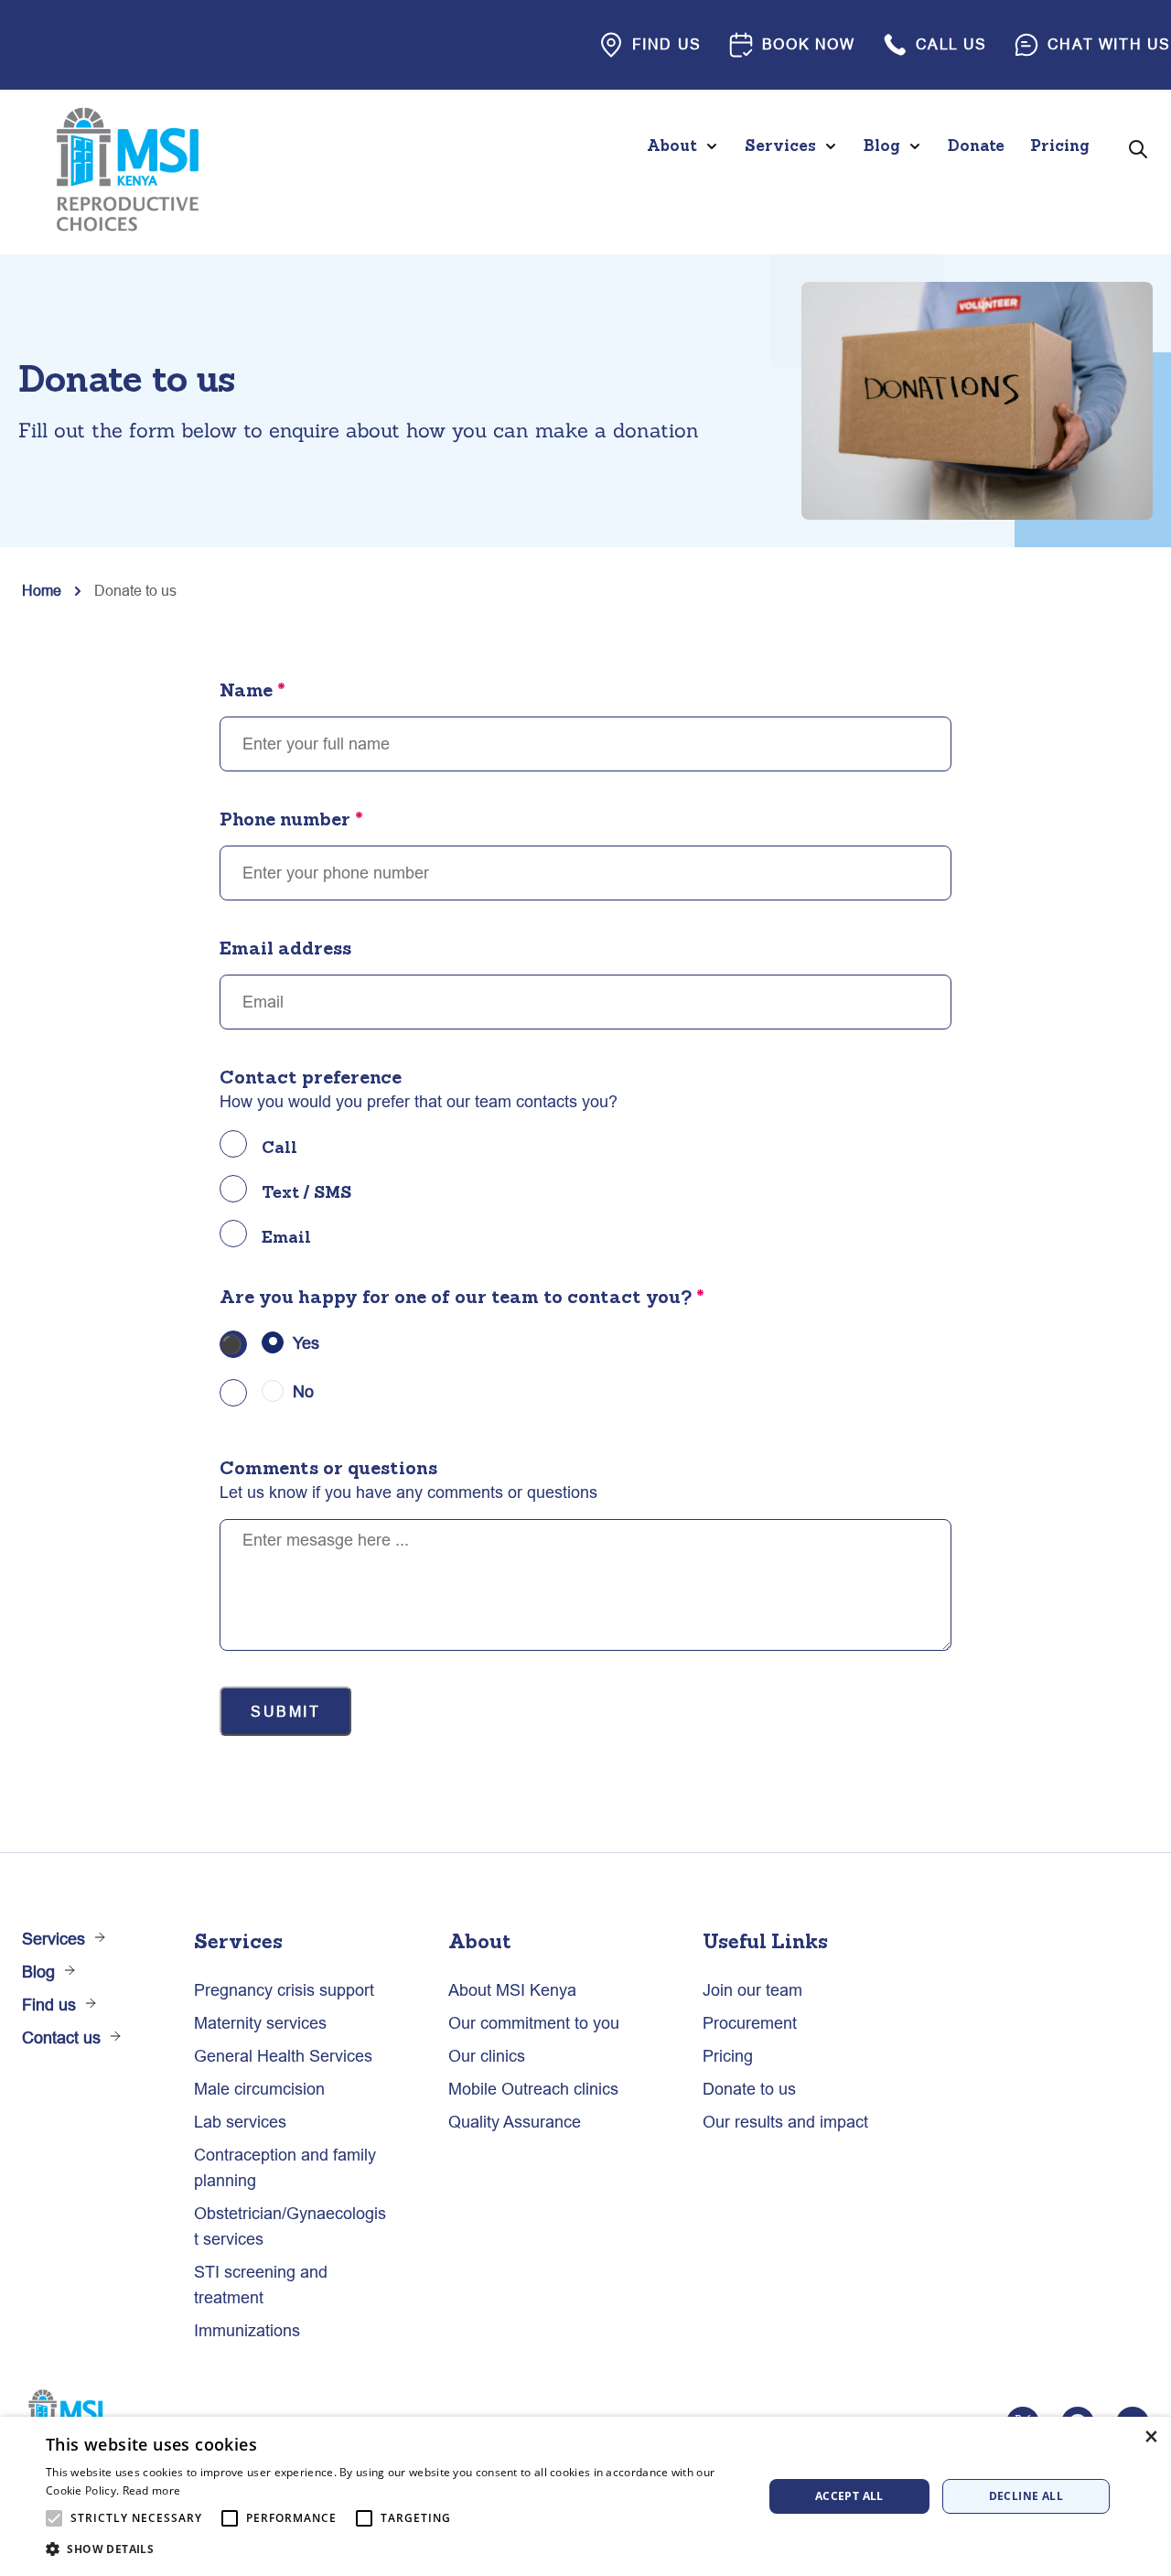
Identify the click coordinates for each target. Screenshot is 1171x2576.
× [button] (1150, 2436)
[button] (394, 2549)
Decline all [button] (1026, 2496)
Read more (152, 2490)
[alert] (585, 2496)
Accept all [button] (849, 2496)
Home (42, 590)
